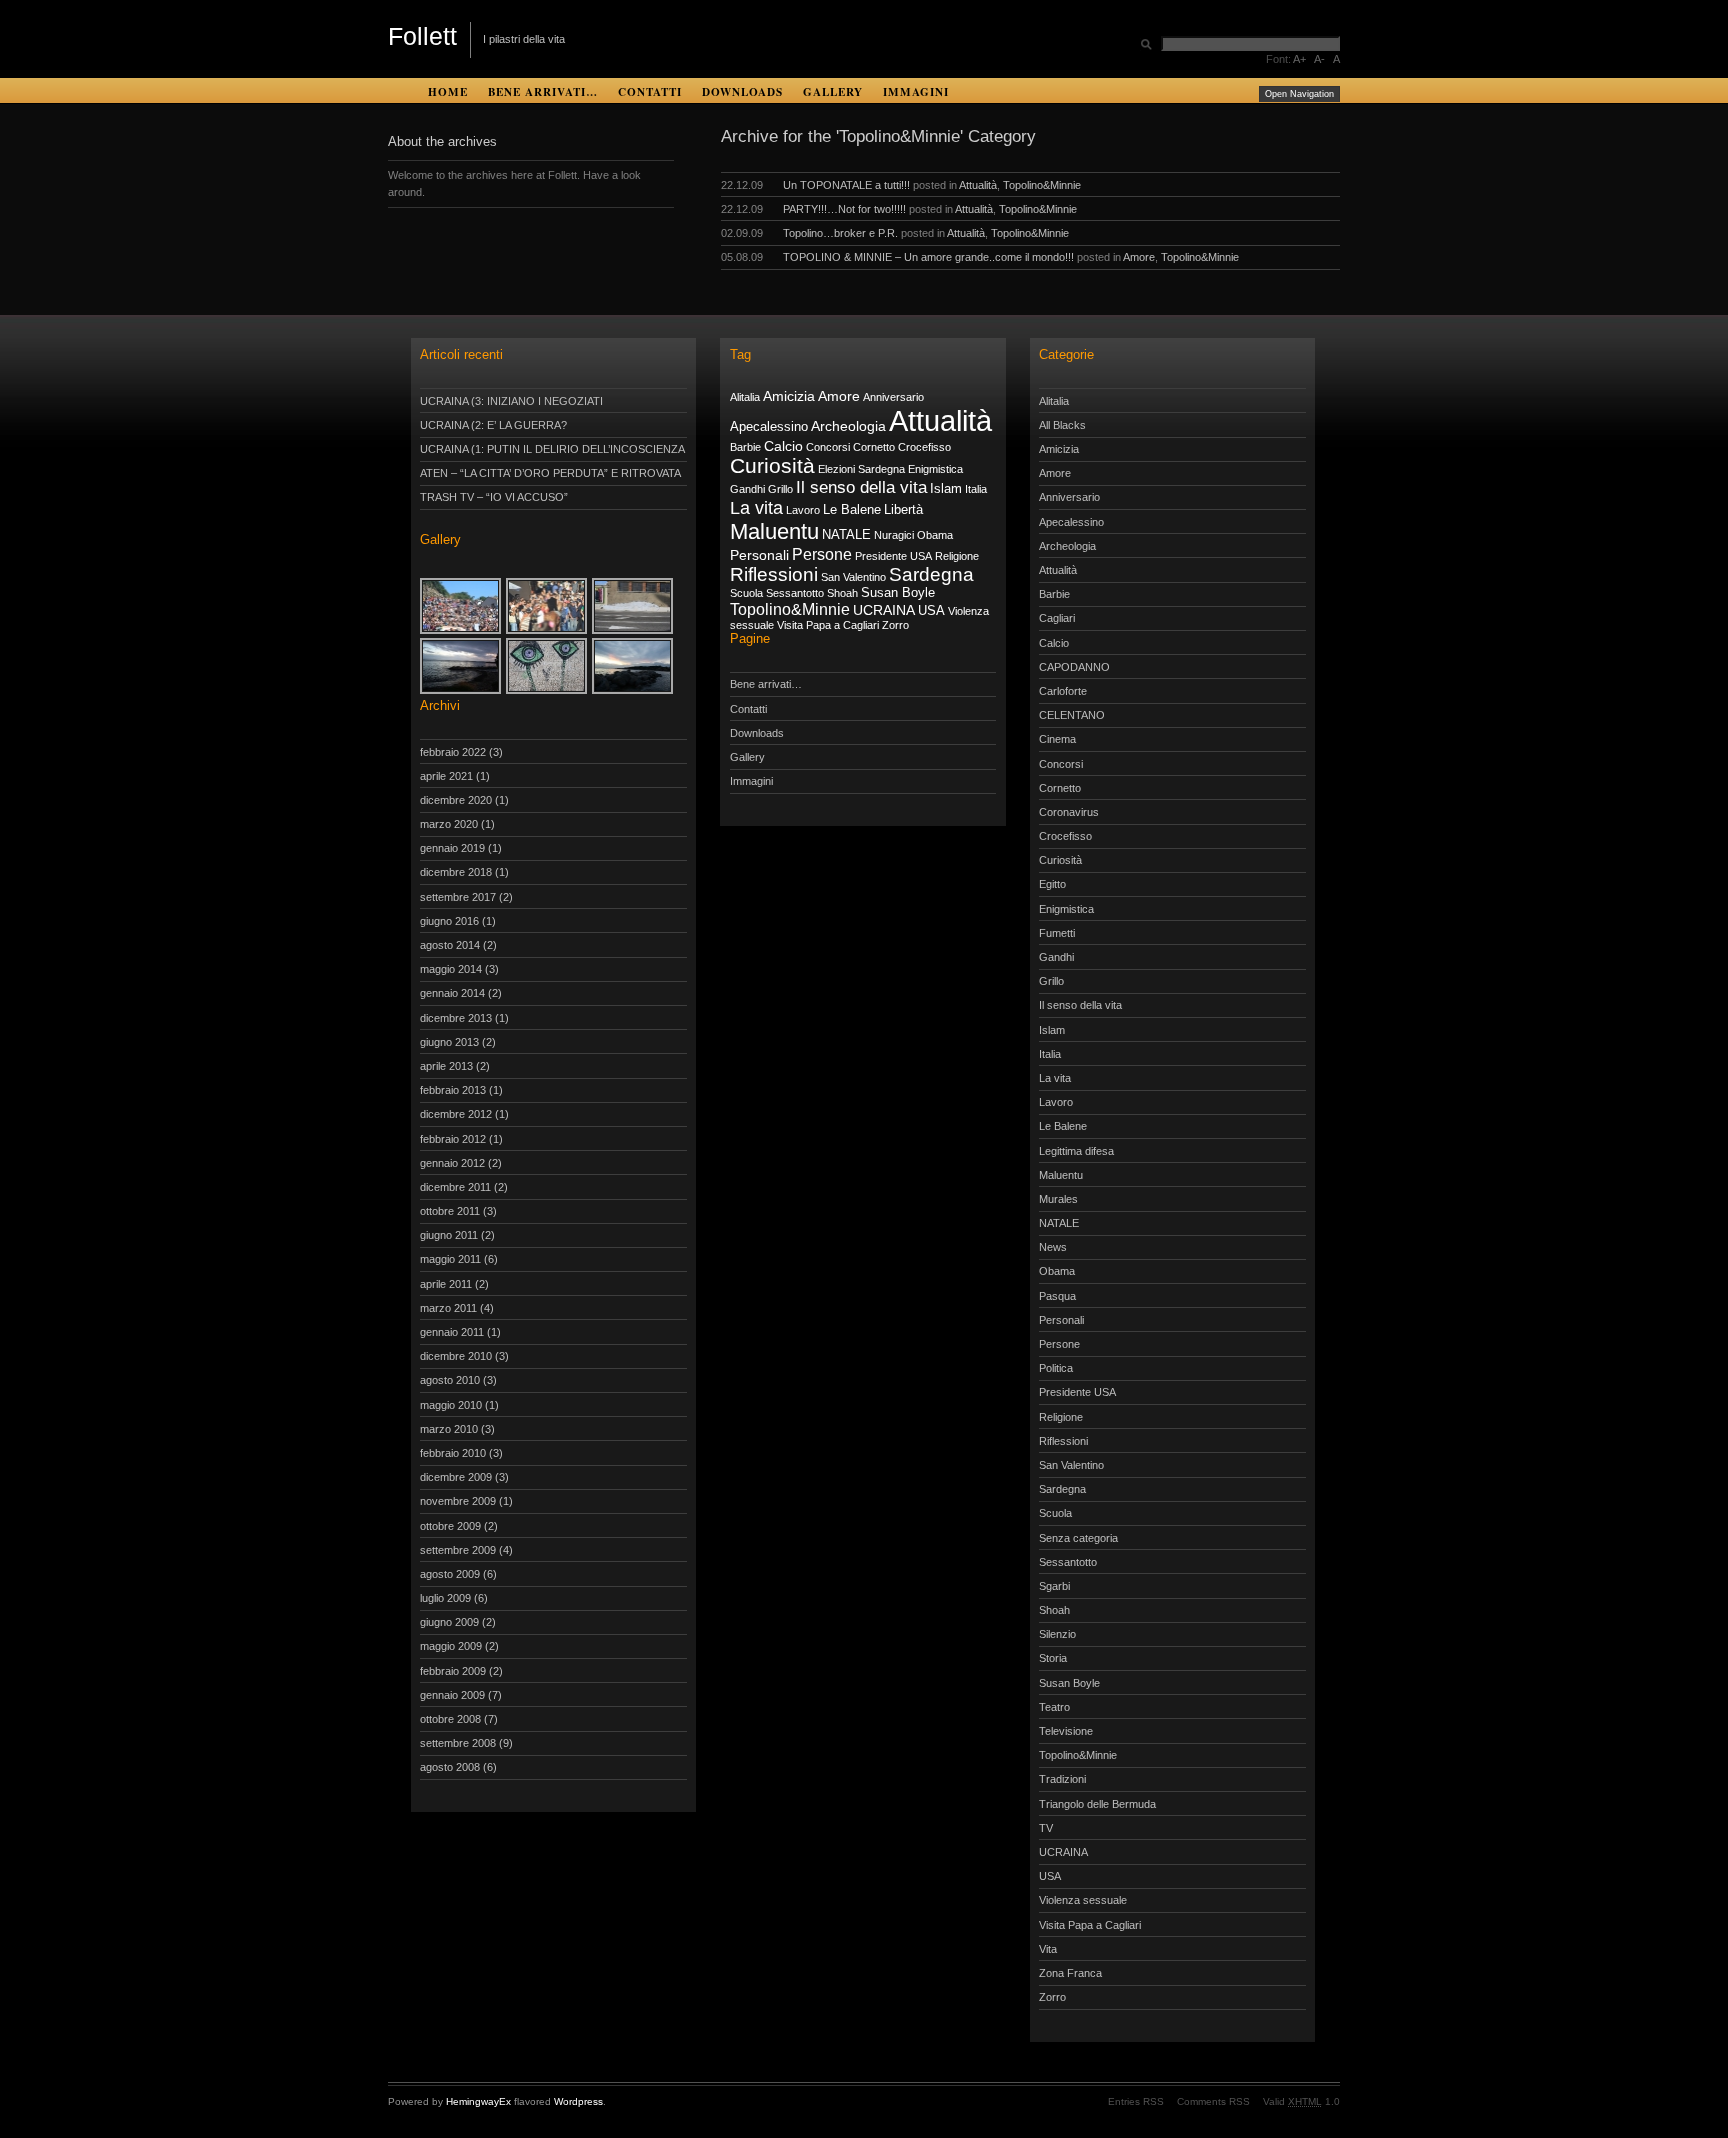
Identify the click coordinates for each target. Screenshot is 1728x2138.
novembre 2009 (458, 1501)
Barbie (745, 447)
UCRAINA (884, 610)
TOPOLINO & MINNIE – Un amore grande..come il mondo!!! (928, 257)
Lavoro (803, 510)
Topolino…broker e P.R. (840, 233)
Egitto (1052, 884)
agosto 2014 (450, 945)
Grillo (780, 489)
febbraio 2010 (453, 1453)
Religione (957, 556)
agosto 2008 (450, 1767)
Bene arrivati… (543, 91)
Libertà (903, 510)
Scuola (746, 593)
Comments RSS (1213, 2101)
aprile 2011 (446, 1284)
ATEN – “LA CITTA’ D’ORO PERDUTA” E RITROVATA (550, 473)
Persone (822, 554)
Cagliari (1057, 618)
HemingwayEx (478, 2101)
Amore (1139, 257)
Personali (759, 555)
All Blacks (1062, 425)
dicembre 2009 (456, 1477)
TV (1046, 1828)
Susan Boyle (898, 593)
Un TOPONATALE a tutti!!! (846, 185)
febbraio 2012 (453, 1139)
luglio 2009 (445, 1598)
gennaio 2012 (452, 1163)
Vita (1048, 1949)
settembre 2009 (458, 1550)
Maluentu (774, 531)
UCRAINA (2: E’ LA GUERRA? (493, 425)
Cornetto (874, 447)
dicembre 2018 (456, 872)
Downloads (742, 91)
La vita (756, 508)
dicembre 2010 (456, 1356)
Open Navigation (1299, 94)
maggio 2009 (451, 1646)
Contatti (650, 91)
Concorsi (828, 447)
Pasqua (1057, 1296)
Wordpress (578, 2101)
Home (448, 91)
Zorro (895, 625)
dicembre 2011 (455, 1187)
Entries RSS (1136, 2101)
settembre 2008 (458, 1743)
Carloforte (1063, 691)
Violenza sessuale (1083, 1900)
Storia (1053, 1658)
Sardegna (931, 574)
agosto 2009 (450, 1574)
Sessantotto (795, 593)
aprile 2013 (446, 1066)
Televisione (1066, 1731)
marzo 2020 (449, 824)
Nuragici (894, 535)
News (1053, 1247)
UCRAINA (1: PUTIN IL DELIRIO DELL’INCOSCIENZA (552, 449)
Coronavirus (1069, 812)
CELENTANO (1072, 715)
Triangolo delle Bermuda (1097, 1804)
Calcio (783, 446)
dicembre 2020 (456, 800)
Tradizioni (1062, 1779)
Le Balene (852, 510)
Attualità (978, 185)
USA (931, 611)
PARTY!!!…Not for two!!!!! (844, 209)
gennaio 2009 (452, 1695)
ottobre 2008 (450, 1719)
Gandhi (747, 489)
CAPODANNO (1074, 667)
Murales (1058, 1199)
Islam (946, 489)
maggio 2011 (450, 1259)
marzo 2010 (449, 1429)
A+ (1299, 59)
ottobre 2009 (450, 1526)
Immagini (916, 91)
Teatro (1054, 1707)
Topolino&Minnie (1042, 185)
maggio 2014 (451, 969)
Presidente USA (893, 556)
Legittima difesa (1076, 1151)
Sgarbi (1054, 1586)
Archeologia (848, 426)
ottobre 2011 (450, 1211)
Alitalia (745, 397)
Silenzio (1057, 1634)
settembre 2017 (458, 897)
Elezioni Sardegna (861, 469)
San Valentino (853, 577)
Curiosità (772, 465)
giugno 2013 (449, 1042)
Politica (1056, 1368)
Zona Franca (1070, 1973)
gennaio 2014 (452, 993)
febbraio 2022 (453, 752)
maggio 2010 (451, 1405)
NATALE (846, 535)
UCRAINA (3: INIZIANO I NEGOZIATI (511, 401)
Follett (422, 36)
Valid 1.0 (1301, 2101)
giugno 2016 (449, 921)
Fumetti (1057, 933)
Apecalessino (769, 427)
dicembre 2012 (456, 1114)
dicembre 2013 (456, 1018)
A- (1319, 59)
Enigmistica (935, 469)
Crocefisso (924, 447)
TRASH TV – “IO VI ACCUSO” (494, 497)
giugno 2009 (449, 1622)
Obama (935, 535)
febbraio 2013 (453, 1090)
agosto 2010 (450, 1380)
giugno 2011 (449, 1235)
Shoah (842, 593)
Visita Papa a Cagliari (828, 625)
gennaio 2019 (452, 848)
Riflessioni (774, 574)
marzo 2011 (448, 1308)
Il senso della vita (861, 487)
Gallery (833, 91)
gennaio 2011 (452, 1332)
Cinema (1057, 739)
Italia (976, 489)
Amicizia (789, 396)
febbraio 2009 (453, 1671)
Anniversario (893, 397)
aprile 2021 (446, 776)
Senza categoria (1078, 1538)
